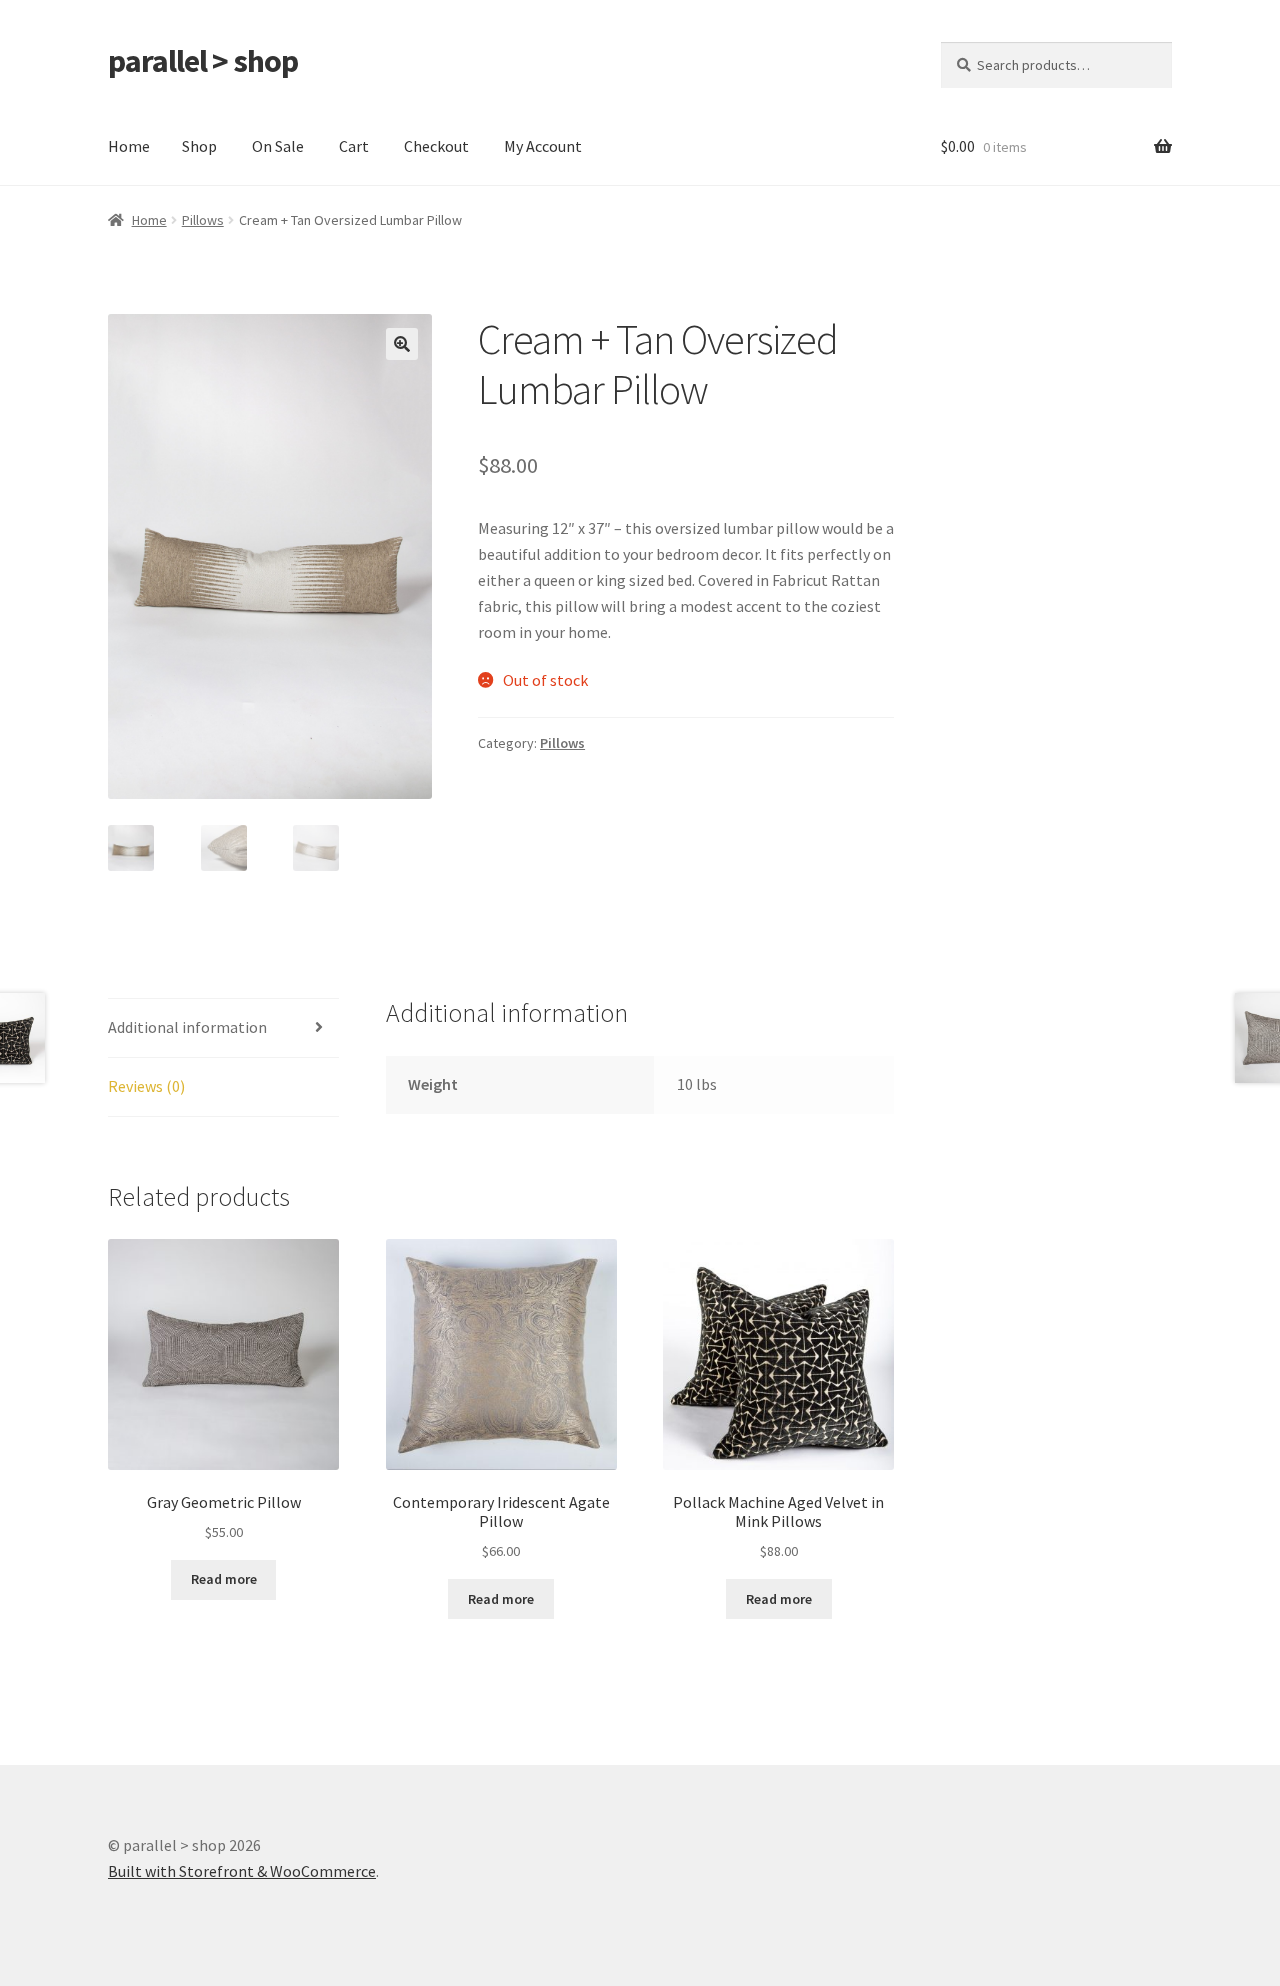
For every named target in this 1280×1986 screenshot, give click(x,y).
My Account (543, 146)
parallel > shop (203, 61)
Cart (354, 146)
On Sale (278, 146)
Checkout (436, 146)
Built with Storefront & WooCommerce (242, 1871)
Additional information (187, 1027)
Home (129, 146)
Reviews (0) (146, 1086)
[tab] (223, 1028)
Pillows (203, 220)
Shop (199, 146)
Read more (224, 1579)
